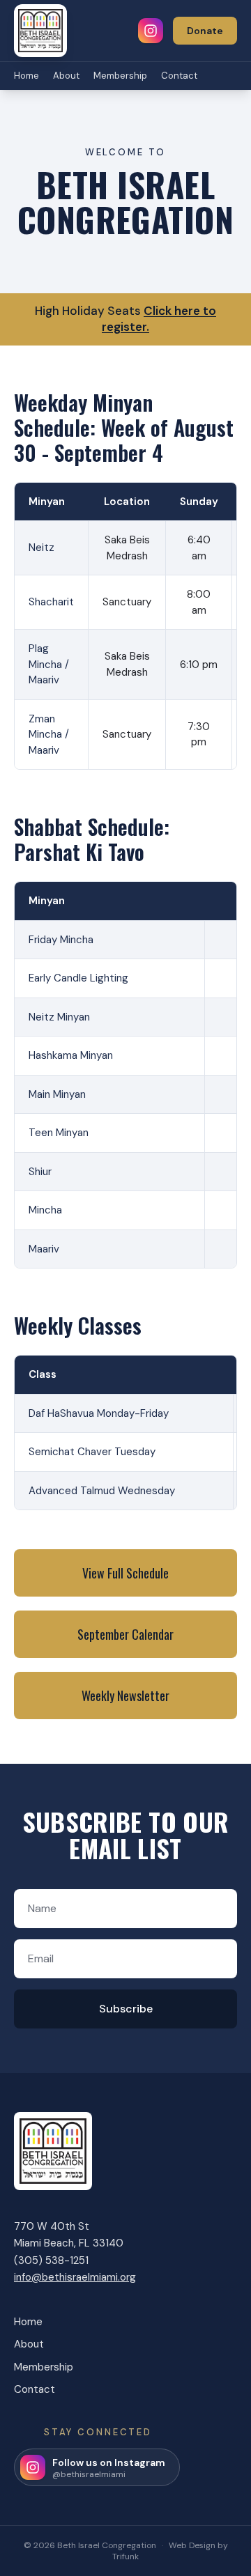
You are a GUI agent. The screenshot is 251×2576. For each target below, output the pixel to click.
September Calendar (125, 1634)
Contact (179, 76)
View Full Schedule (125, 1573)
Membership (120, 76)
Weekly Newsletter (125, 1696)
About (66, 76)
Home (26, 76)
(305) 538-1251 (51, 2260)
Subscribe (126, 2009)
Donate (205, 31)
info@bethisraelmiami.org (75, 2277)
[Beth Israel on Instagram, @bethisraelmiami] (151, 31)
